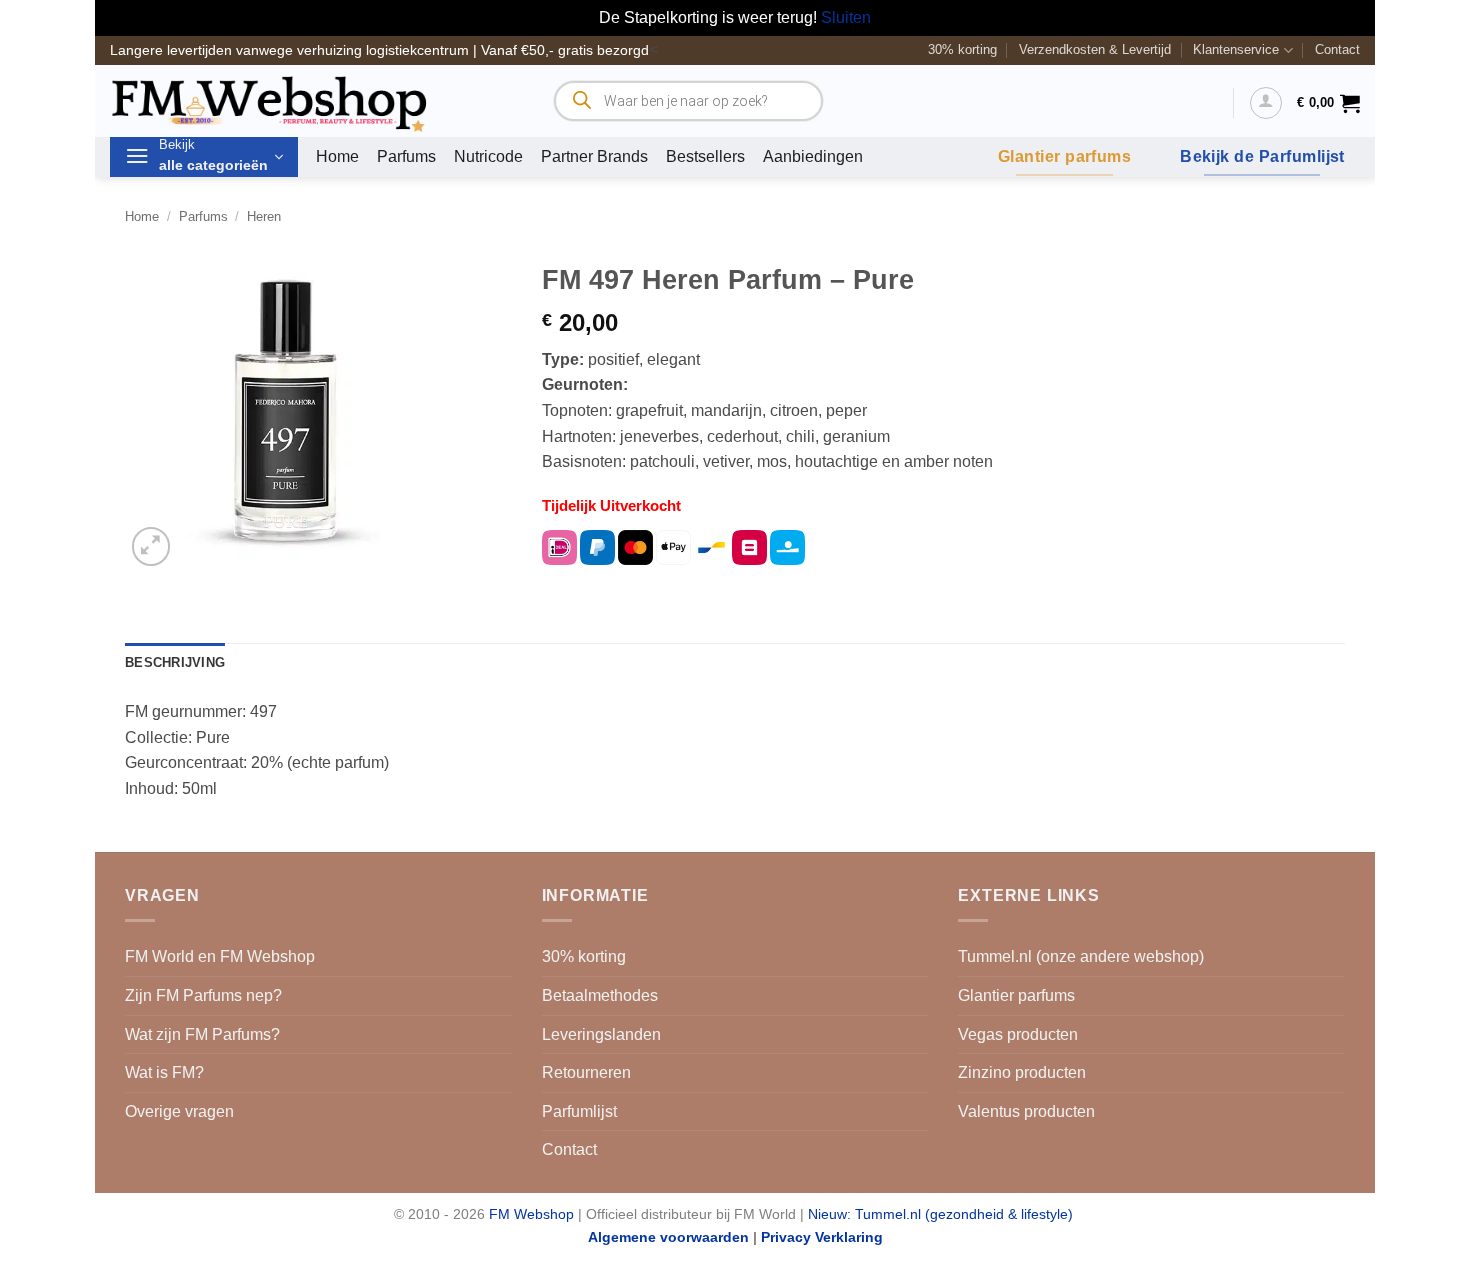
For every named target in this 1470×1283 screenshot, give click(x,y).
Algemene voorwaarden (668, 1237)
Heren (264, 216)
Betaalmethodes (600, 995)
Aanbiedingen (813, 156)
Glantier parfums (1016, 995)
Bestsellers (705, 156)
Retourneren (586, 1072)
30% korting (962, 49)
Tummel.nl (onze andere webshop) (1081, 956)
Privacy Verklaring (822, 1237)
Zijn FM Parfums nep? (203, 995)
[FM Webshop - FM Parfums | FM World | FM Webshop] (315, 101)
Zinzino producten (1022, 1072)
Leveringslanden (601, 1034)
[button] (1266, 103)
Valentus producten (1026, 1111)
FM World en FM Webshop (220, 956)
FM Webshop (531, 1214)
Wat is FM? (164, 1072)
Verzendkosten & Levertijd (1095, 49)
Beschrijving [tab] (175, 662)
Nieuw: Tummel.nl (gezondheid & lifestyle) (940, 1214)
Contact (1337, 49)
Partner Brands (594, 156)
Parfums (406, 156)
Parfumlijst (579, 1111)
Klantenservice (1236, 49)
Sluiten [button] (846, 17)
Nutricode (488, 156)
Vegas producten (1018, 1034)
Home (337, 156)
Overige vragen (179, 1111)
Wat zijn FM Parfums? (202, 1034)
